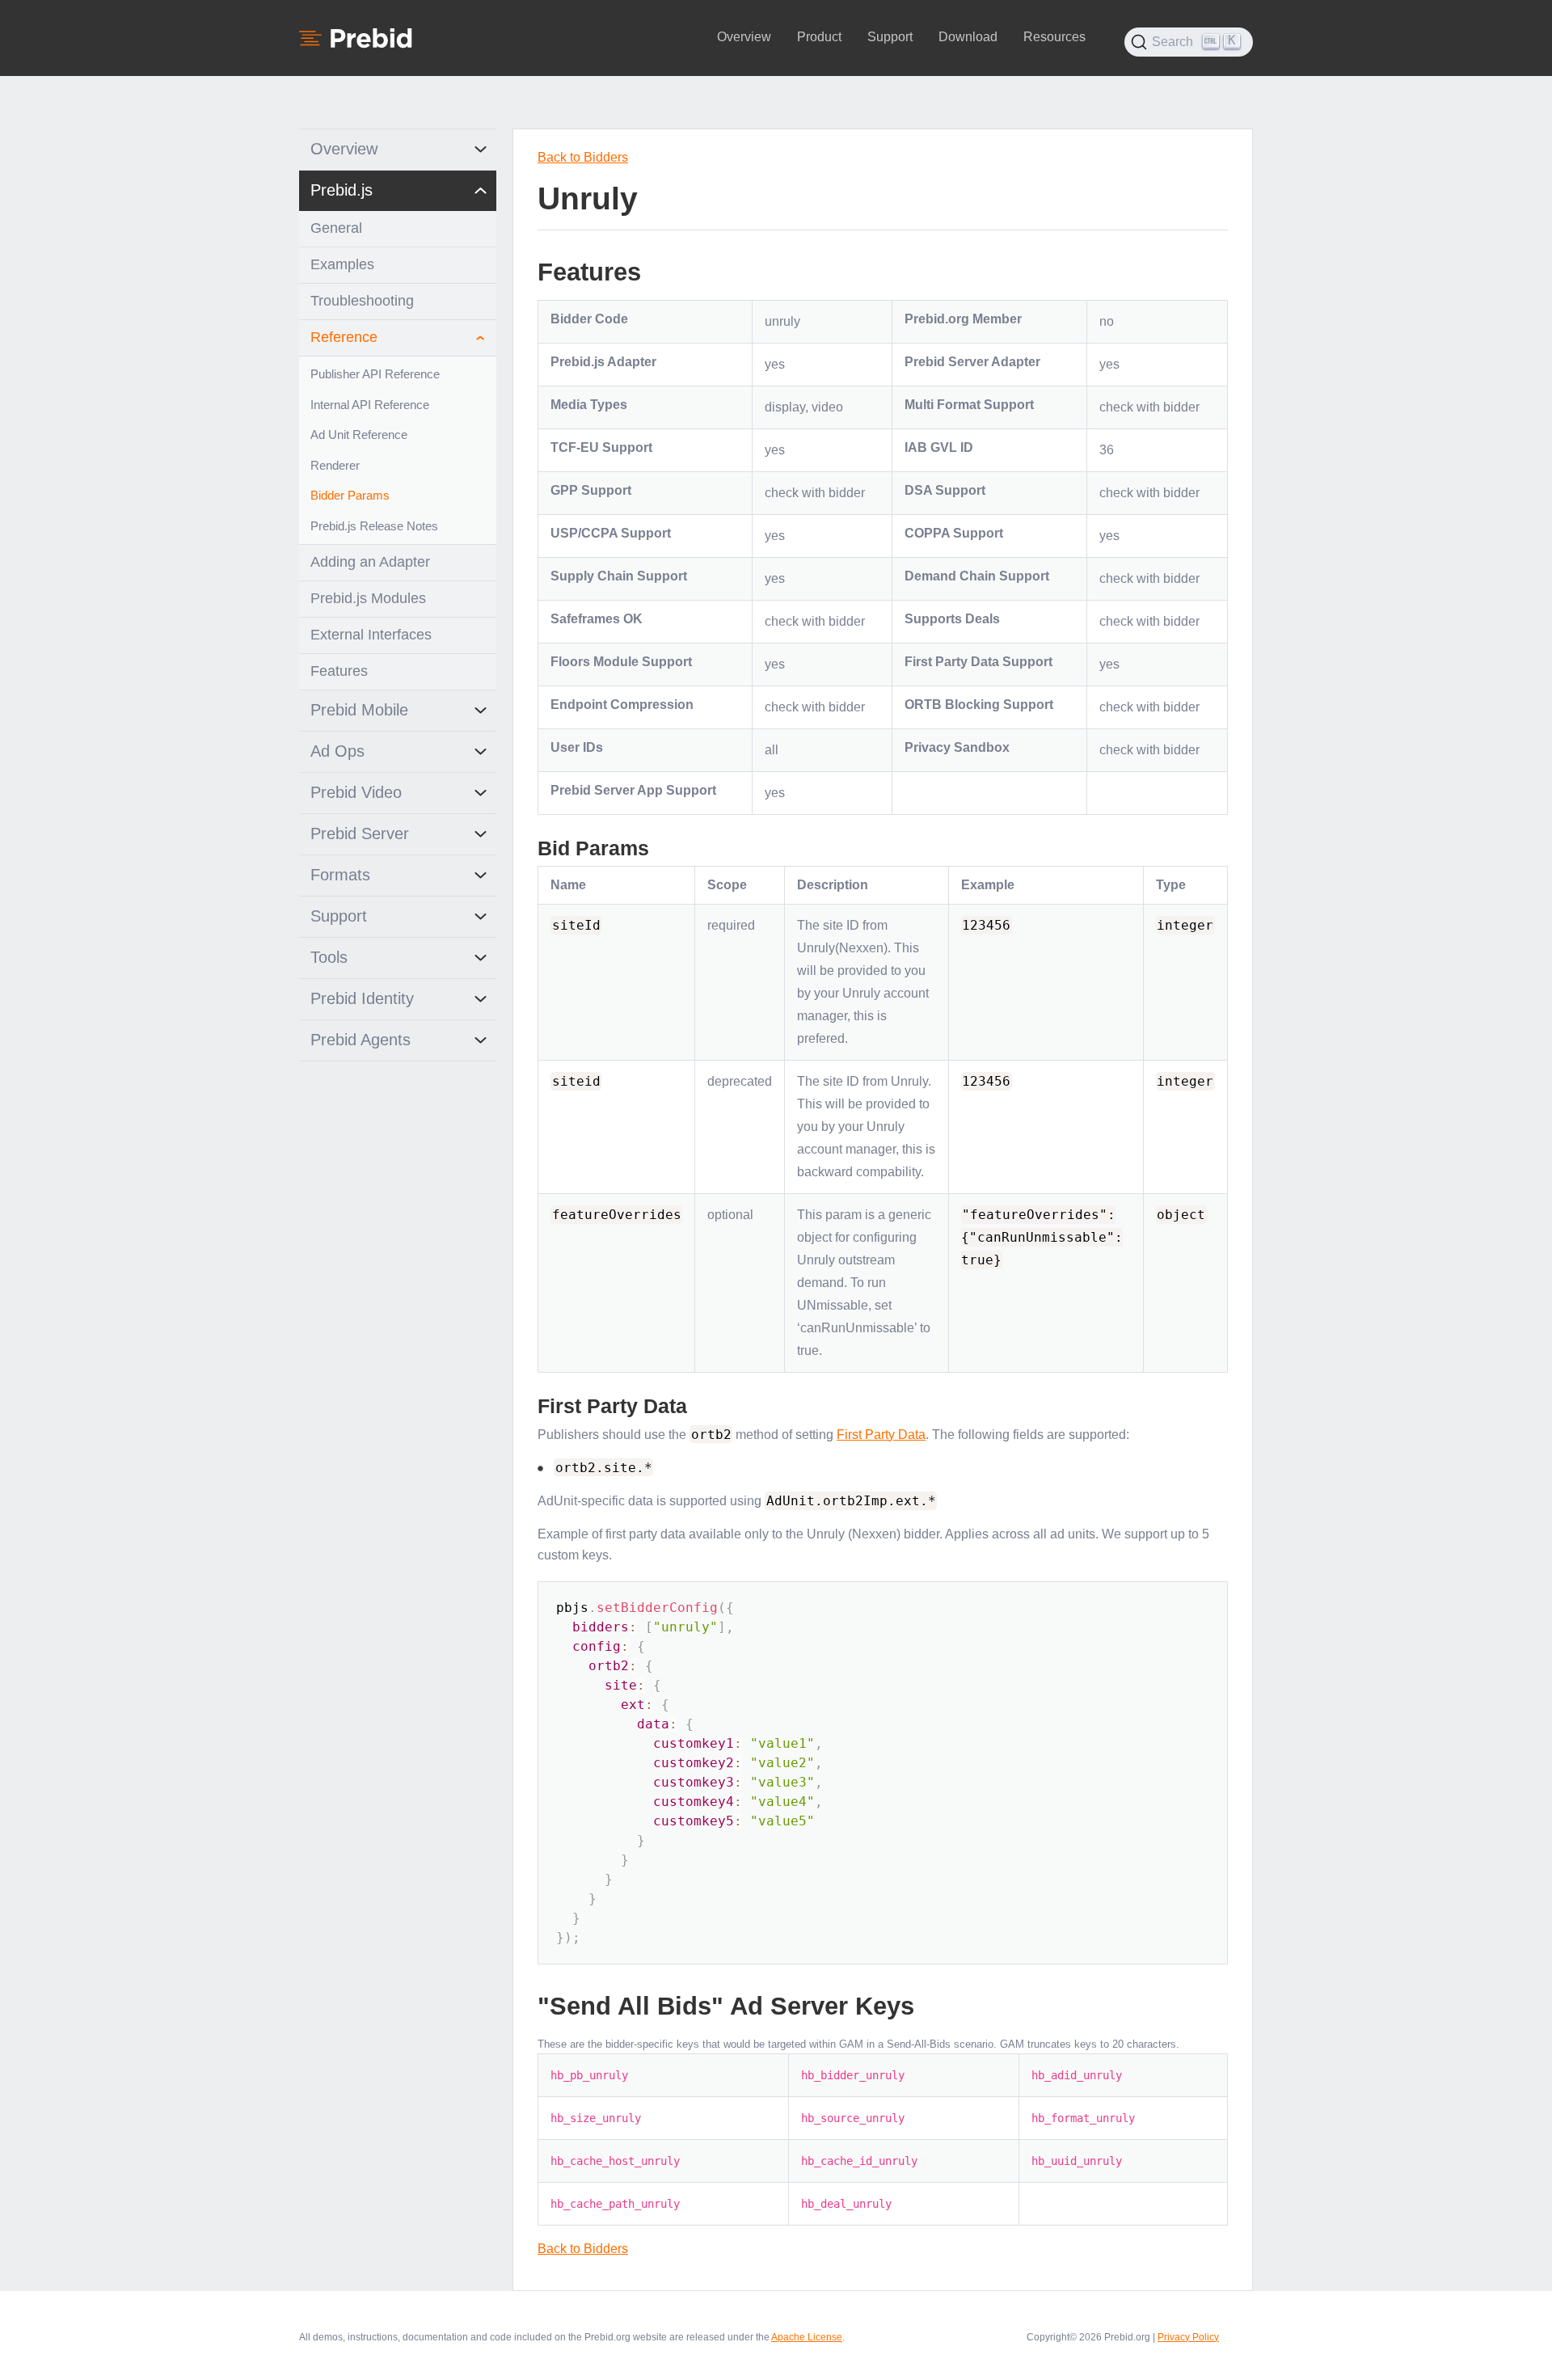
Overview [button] (744, 37)
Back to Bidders (583, 157)
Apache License (807, 2337)
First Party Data (881, 1435)
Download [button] (968, 37)
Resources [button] (1054, 37)
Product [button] (819, 37)
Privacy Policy (1188, 2337)
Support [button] (890, 37)
